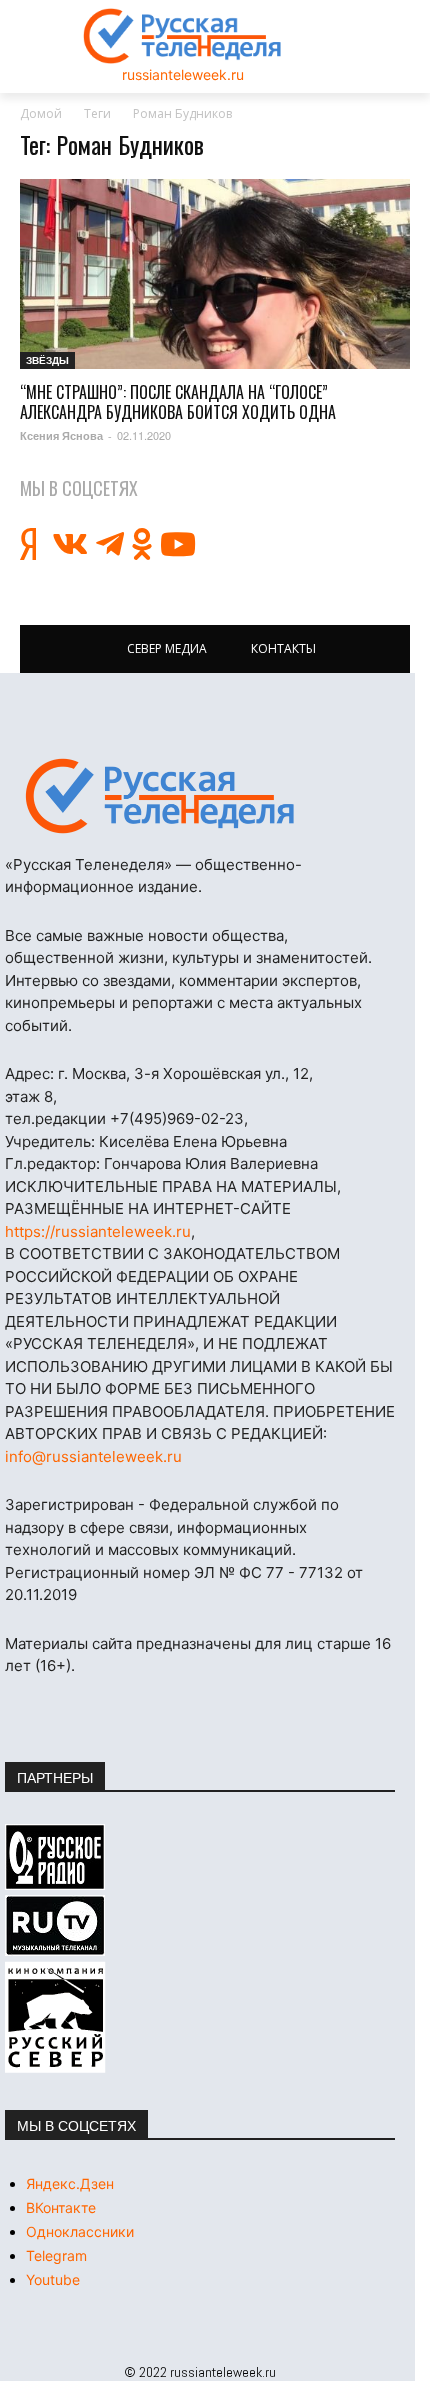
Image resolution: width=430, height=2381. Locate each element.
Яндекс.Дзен (70, 2183)
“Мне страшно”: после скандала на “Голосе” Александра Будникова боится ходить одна (178, 402)
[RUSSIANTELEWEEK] (183, 36)
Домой (41, 113)
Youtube (53, 2279)
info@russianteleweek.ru (93, 1456)
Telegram (56, 2255)
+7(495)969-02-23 (177, 1118)
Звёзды (47, 360)
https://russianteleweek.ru (98, 1231)
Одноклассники (80, 2231)
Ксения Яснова (61, 435)
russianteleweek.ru (183, 74)
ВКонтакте (61, 2207)
